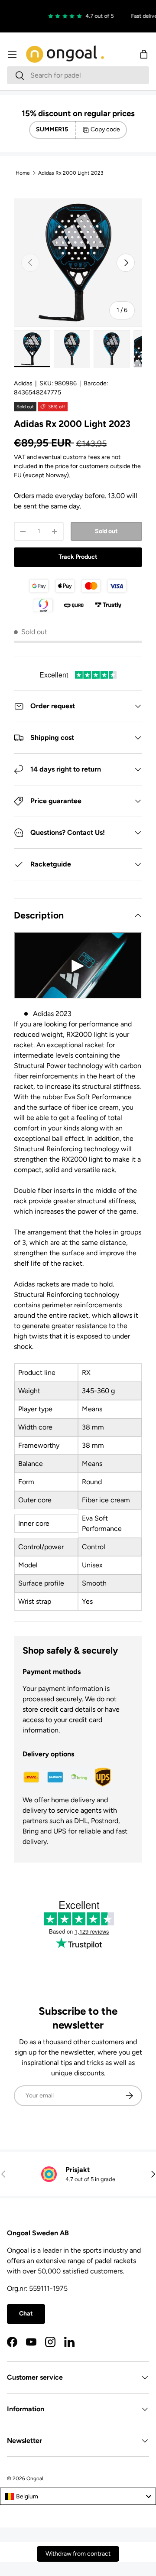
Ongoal (35, 2478)
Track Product (78, 557)
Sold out (106, 531)
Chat (26, 2314)
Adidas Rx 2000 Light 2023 (71, 173)
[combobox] (78, 75)
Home (23, 173)
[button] (144, 54)
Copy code (105, 129)
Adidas (23, 383)
